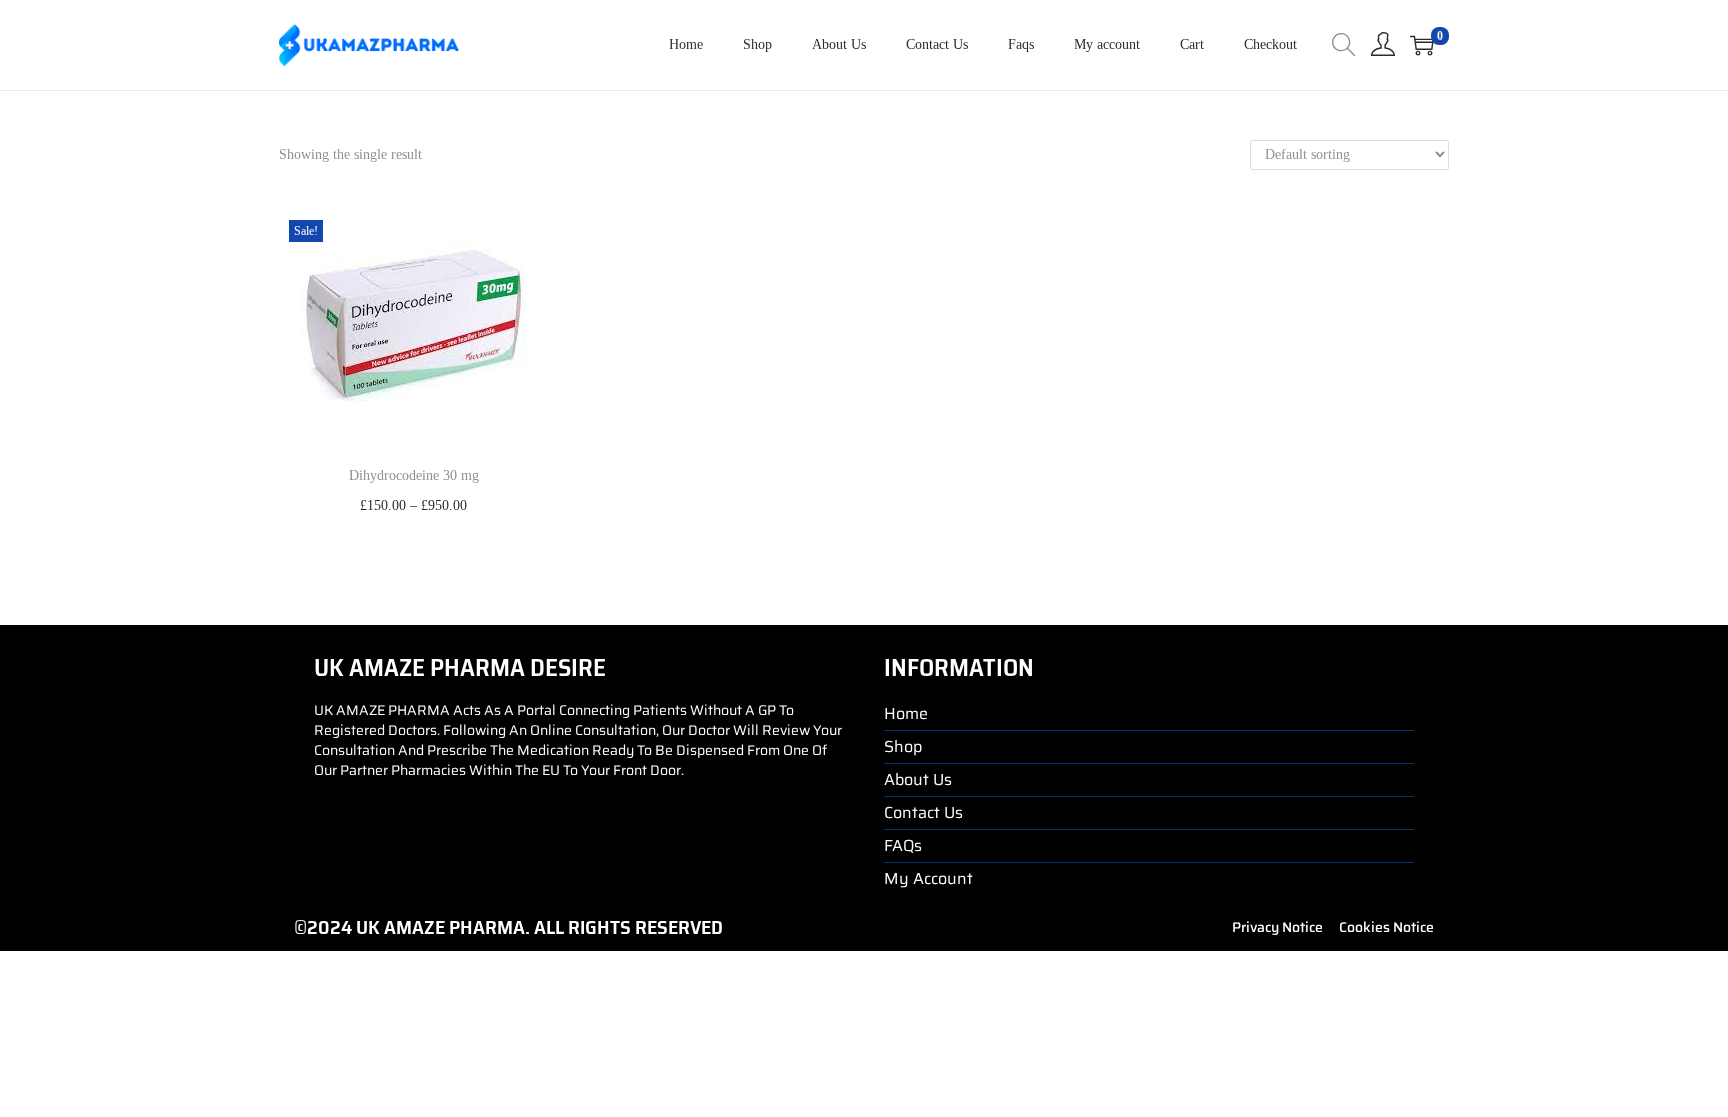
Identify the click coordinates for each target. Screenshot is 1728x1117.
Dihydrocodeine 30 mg (414, 475)
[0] (1422, 45)
